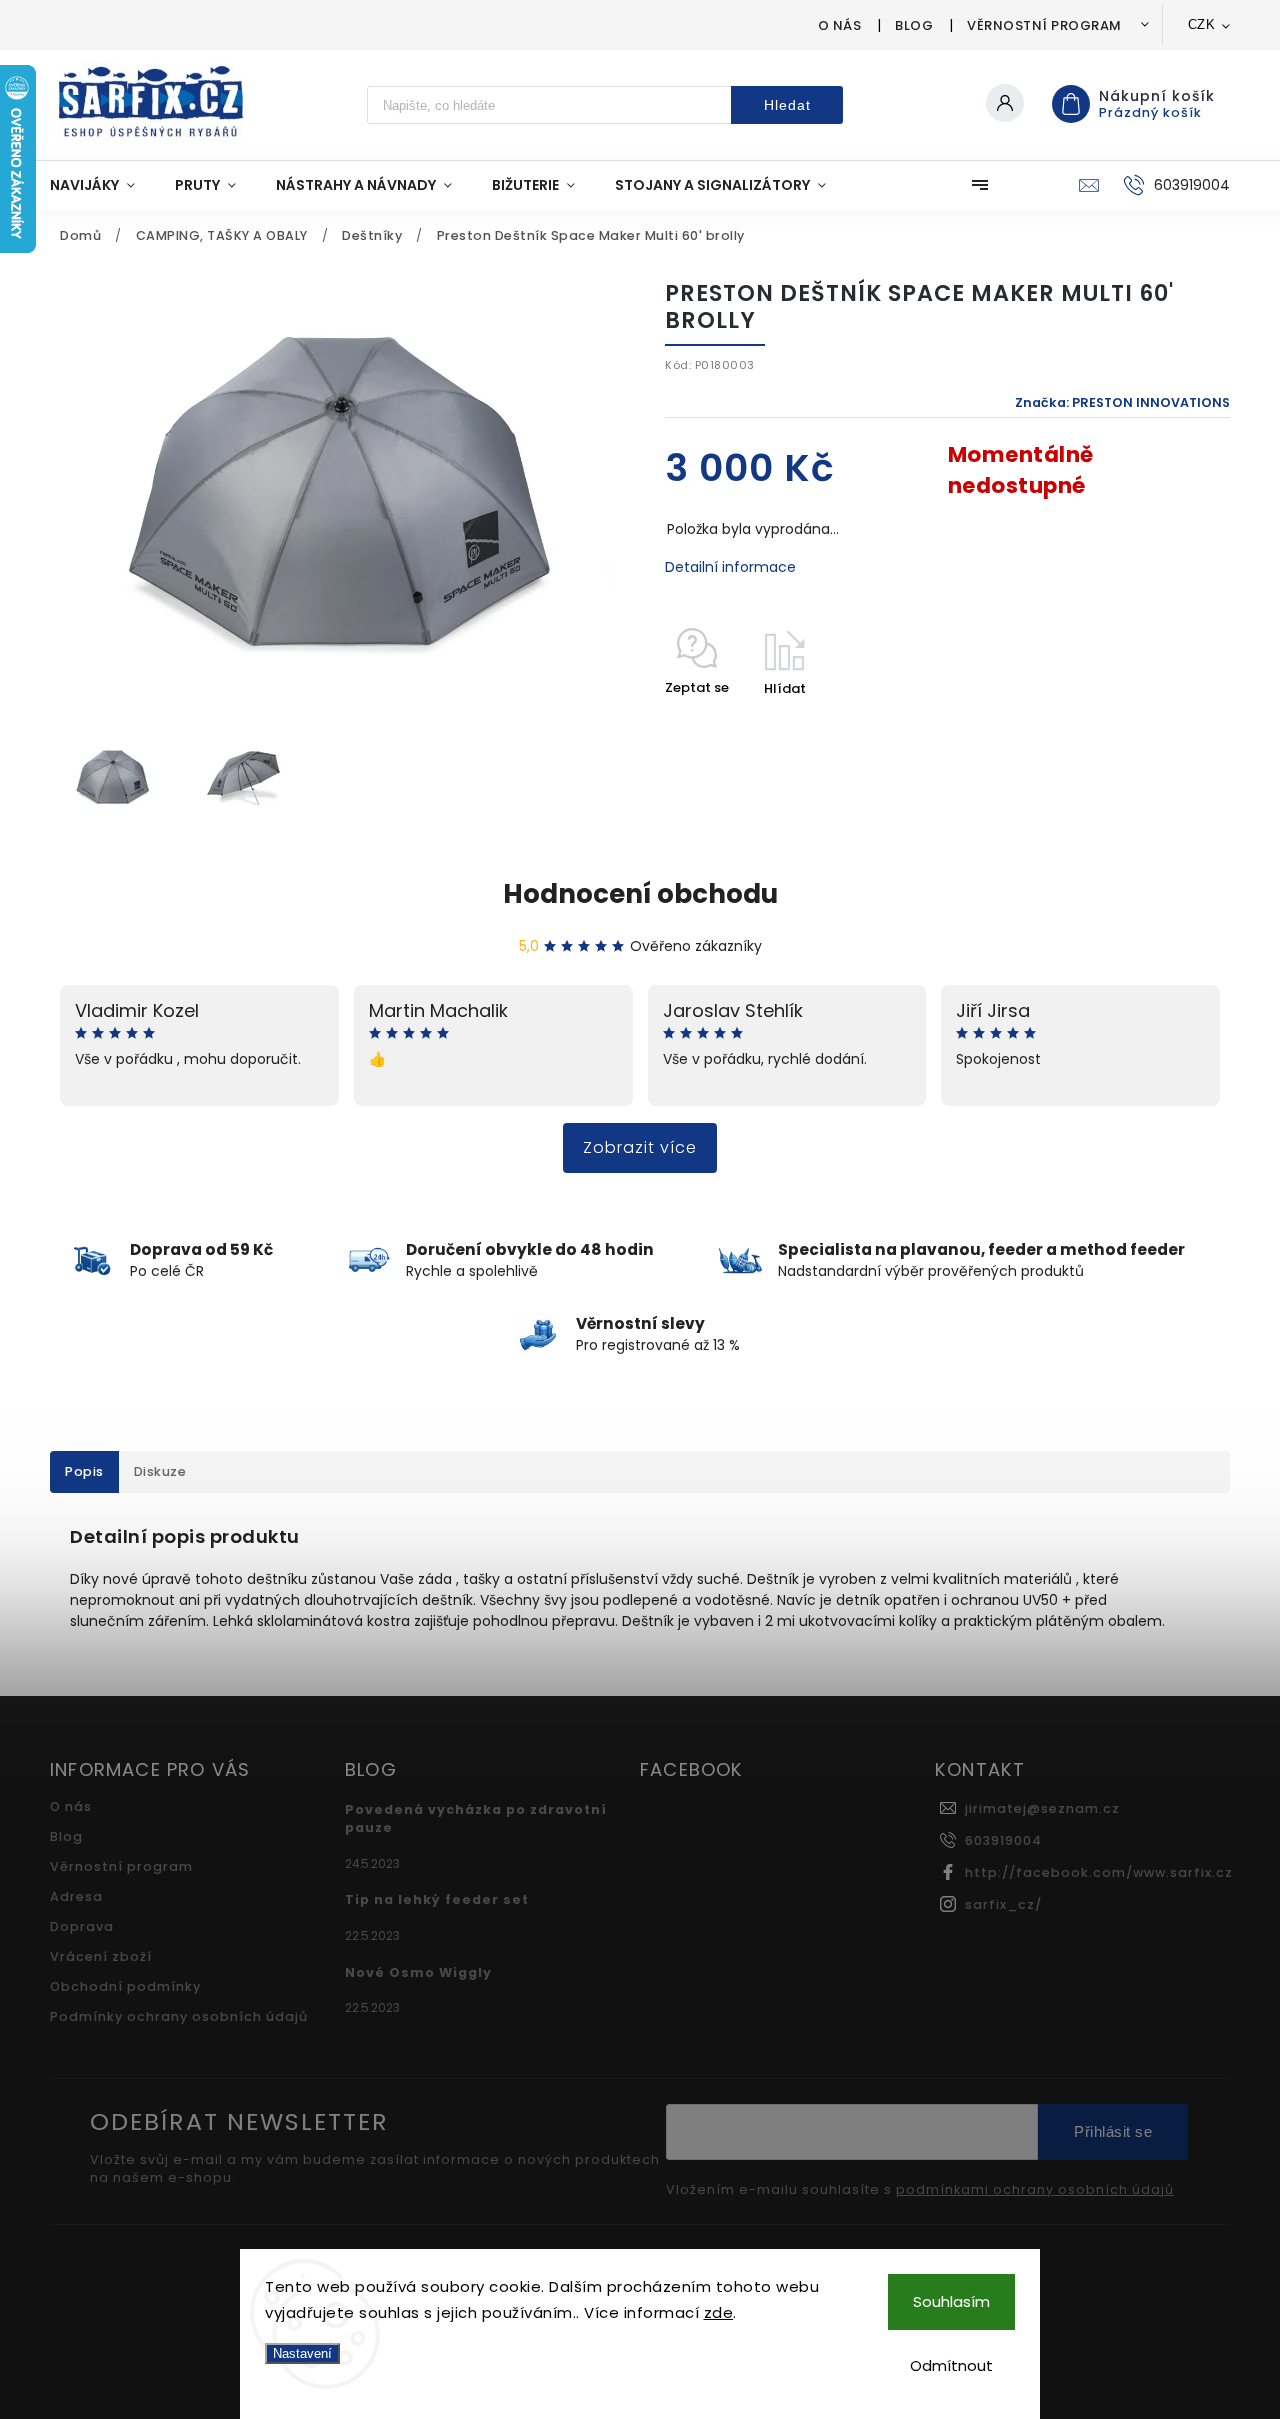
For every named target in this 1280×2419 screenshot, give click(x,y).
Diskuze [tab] (160, 1471)
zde (719, 2312)
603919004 (1003, 1840)
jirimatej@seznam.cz (1042, 1808)
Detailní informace (730, 567)
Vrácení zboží (101, 1956)
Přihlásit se (1113, 2131)
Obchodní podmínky (125, 1986)
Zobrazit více (640, 1147)
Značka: (1122, 402)
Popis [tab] (84, 1471)
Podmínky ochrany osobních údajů (179, 2016)
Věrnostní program (1044, 25)
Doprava (82, 1926)
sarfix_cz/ (1003, 1904)
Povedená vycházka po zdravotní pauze (476, 1818)
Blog (914, 25)
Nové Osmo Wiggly (418, 1972)
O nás (840, 25)
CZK (1202, 24)
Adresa (76, 1896)
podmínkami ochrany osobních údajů (1035, 2190)
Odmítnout (951, 2365)
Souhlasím (951, 2301)
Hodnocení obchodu (640, 894)
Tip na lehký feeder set (437, 1899)
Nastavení (302, 2353)
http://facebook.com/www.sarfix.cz (1099, 1872)
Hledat (787, 105)
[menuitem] (102, 185)
